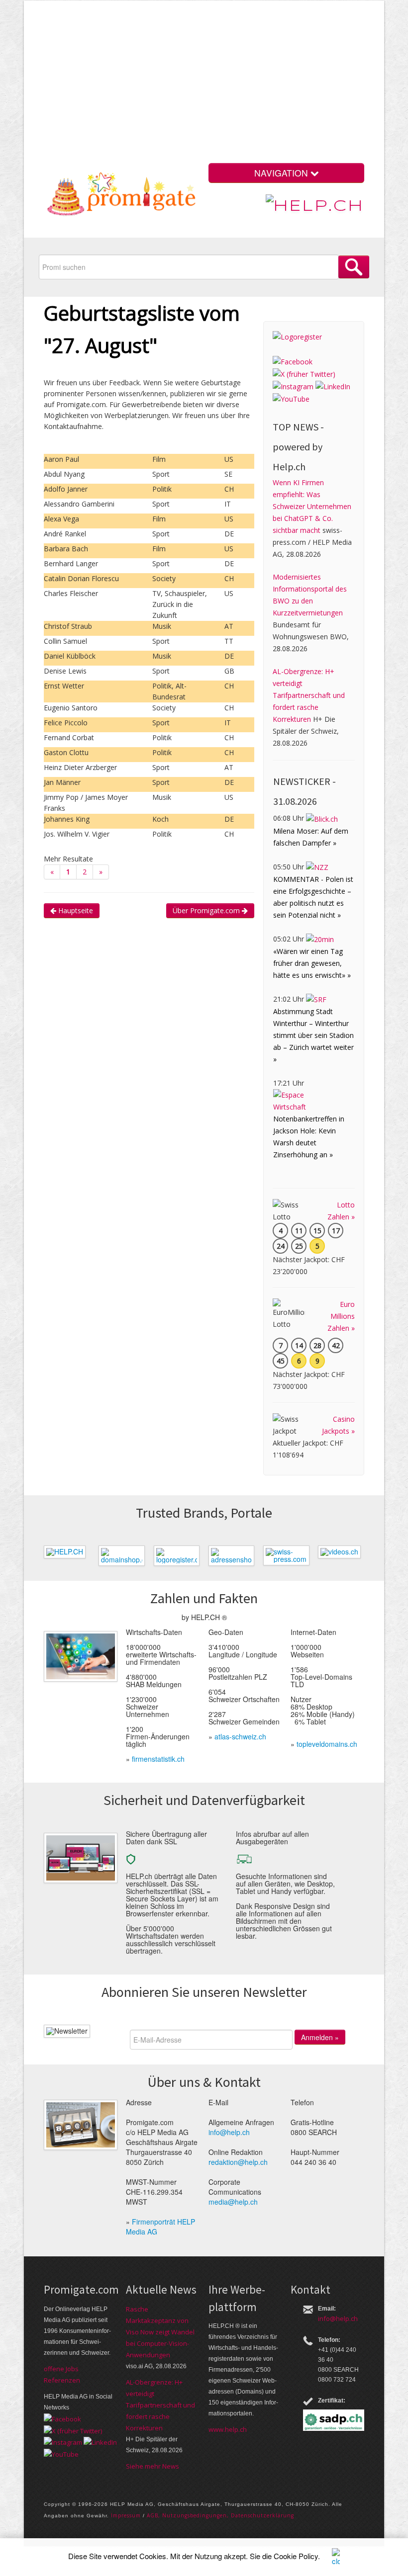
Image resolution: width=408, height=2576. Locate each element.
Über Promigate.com (207, 910)
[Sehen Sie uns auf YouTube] (291, 398)
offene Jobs (61, 2369)
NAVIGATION (282, 173)
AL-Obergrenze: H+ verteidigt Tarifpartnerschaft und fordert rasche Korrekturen (309, 695)
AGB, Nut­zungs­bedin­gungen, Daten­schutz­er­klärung (220, 2515)
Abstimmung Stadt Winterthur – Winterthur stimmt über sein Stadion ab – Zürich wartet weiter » (313, 1035)
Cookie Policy (296, 2556)
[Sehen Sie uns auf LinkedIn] (333, 386)
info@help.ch (229, 2132)
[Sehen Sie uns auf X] (304, 374)
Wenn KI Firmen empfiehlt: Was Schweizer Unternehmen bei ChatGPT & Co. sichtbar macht (312, 506)
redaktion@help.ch (238, 2162)
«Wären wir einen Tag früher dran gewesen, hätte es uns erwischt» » (312, 963)
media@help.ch (233, 2202)
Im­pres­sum (126, 2515)
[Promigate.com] (122, 196)
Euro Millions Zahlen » (341, 1316)
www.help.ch (228, 2429)
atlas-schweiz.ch (240, 1736)
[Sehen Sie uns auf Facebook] (293, 361)
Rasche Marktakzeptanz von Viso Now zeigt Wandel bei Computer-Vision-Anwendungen (160, 2332)
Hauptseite (75, 910)
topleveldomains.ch (327, 1744)
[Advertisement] (230, 84)
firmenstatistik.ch (158, 1759)
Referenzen (62, 2380)
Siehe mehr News (153, 2466)
